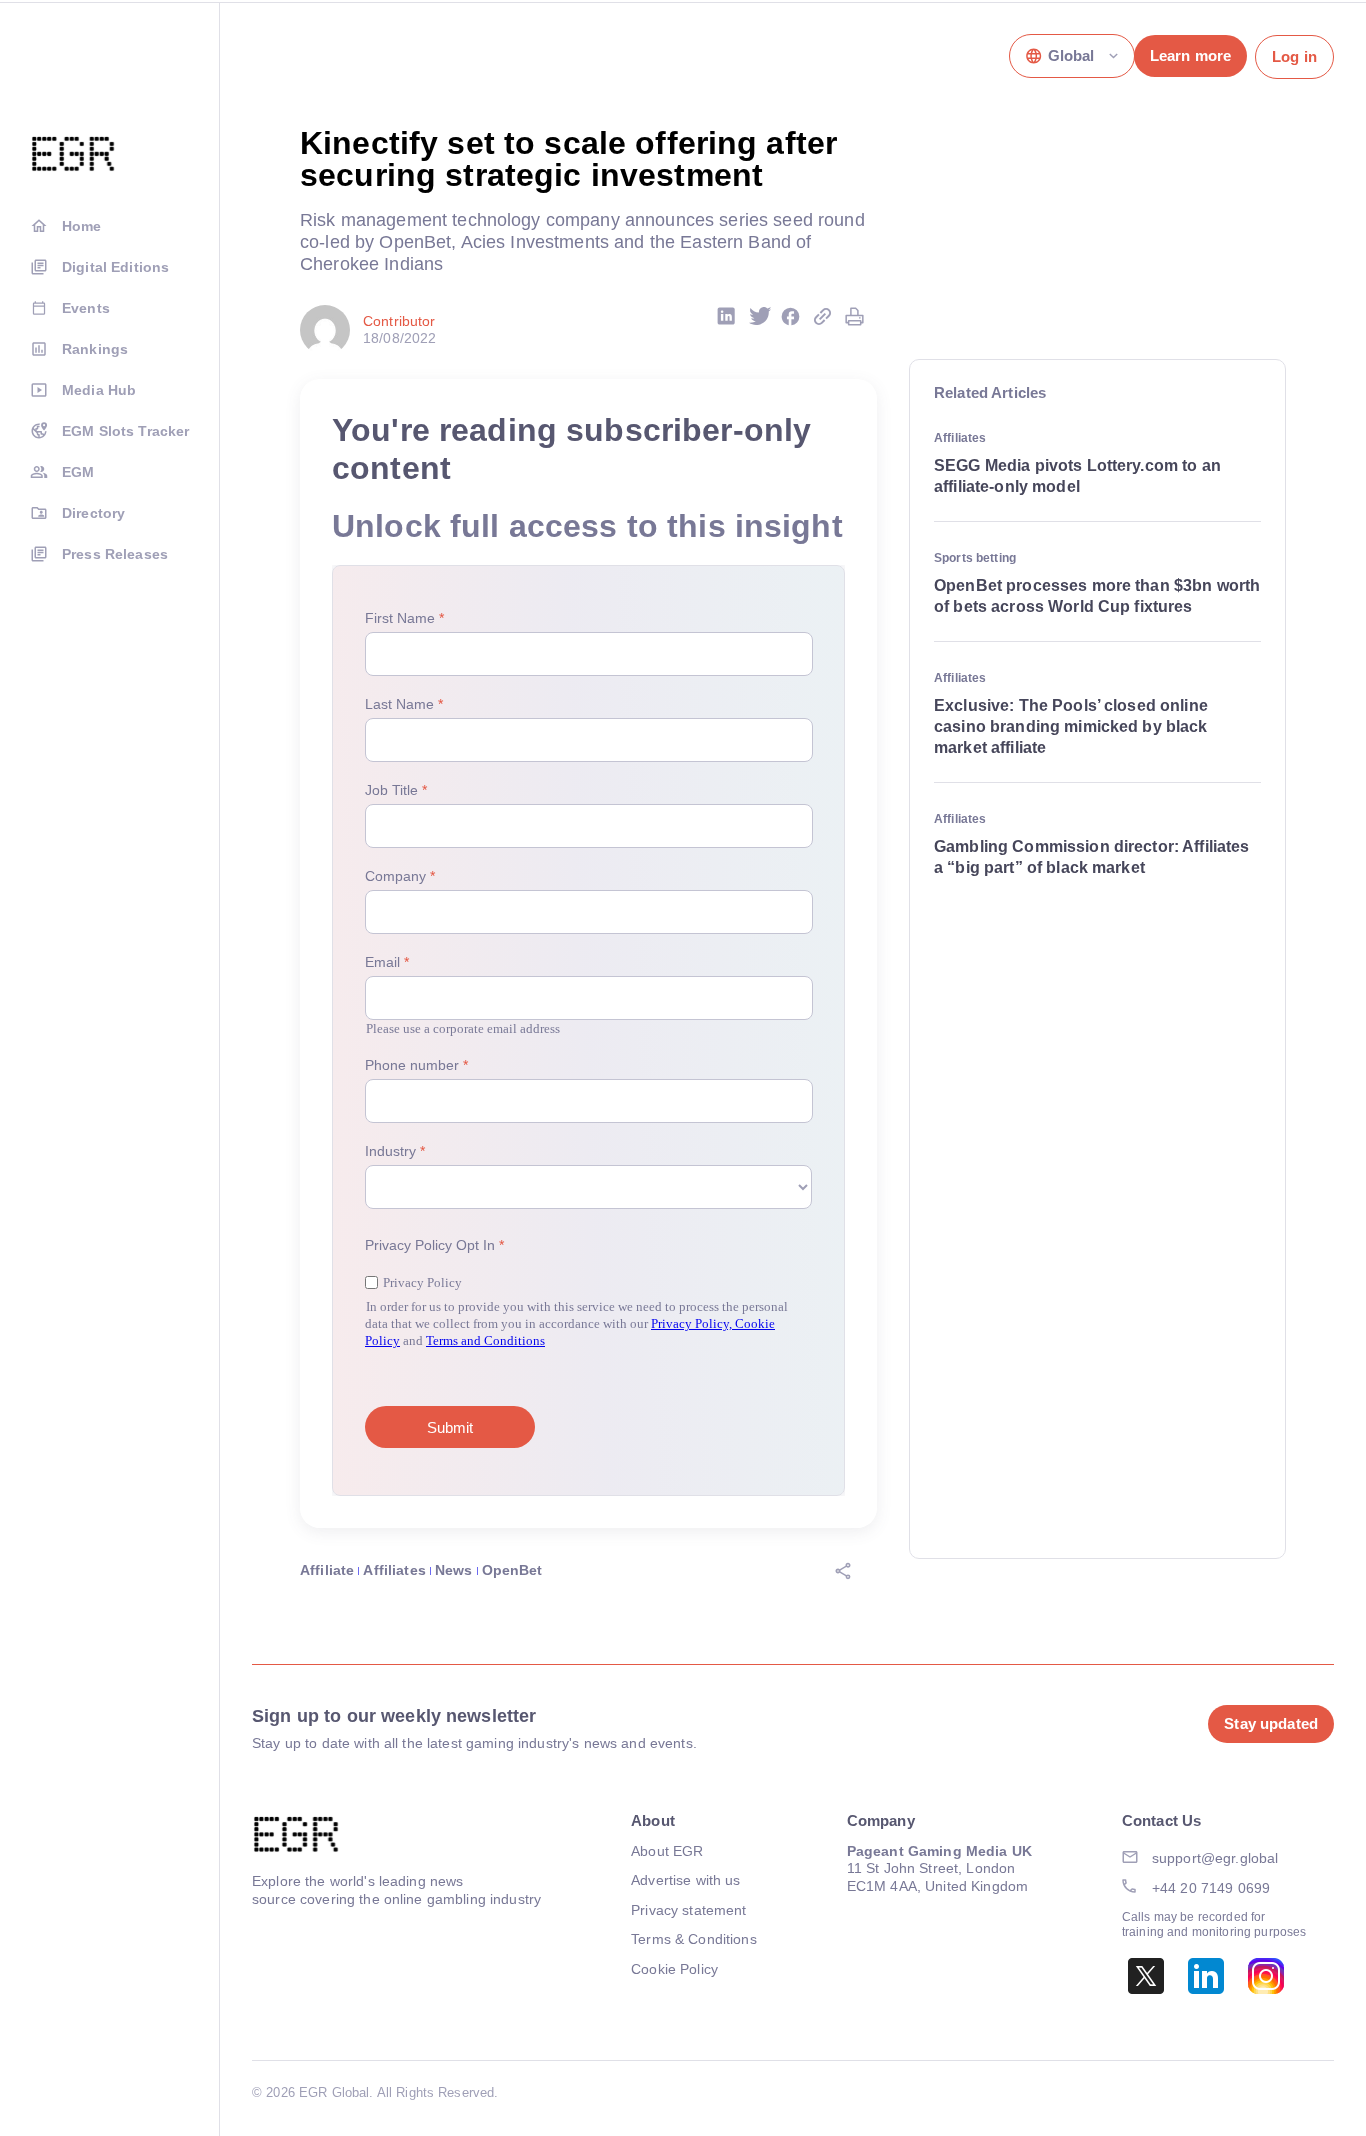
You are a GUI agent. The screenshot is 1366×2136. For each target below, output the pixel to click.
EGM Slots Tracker (125, 431)
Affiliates (394, 1570)
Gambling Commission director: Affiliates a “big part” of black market (1092, 857)
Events (86, 308)
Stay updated (1271, 1723)
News (454, 1570)
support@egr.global (1215, 1858)
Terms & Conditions (694, 1939)
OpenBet (512, 1570)
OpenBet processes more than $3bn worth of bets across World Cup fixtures (1097, 596)
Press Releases (115, 554)
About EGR (667, 1851)
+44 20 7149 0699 (1211, 1888)
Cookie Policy (674, 1969)
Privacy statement (688, 1910)
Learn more (1190, 55)
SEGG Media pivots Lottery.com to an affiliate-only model (1077, 476)
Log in (1294, 56)
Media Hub (99, 390)
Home (82, 226)
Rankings (95, 349)
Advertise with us (685, 1880)
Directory (93, 513)
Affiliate (327, 1570)
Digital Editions (115, 267)
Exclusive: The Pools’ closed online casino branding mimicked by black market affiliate (1071, 726)
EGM (78, 472)
